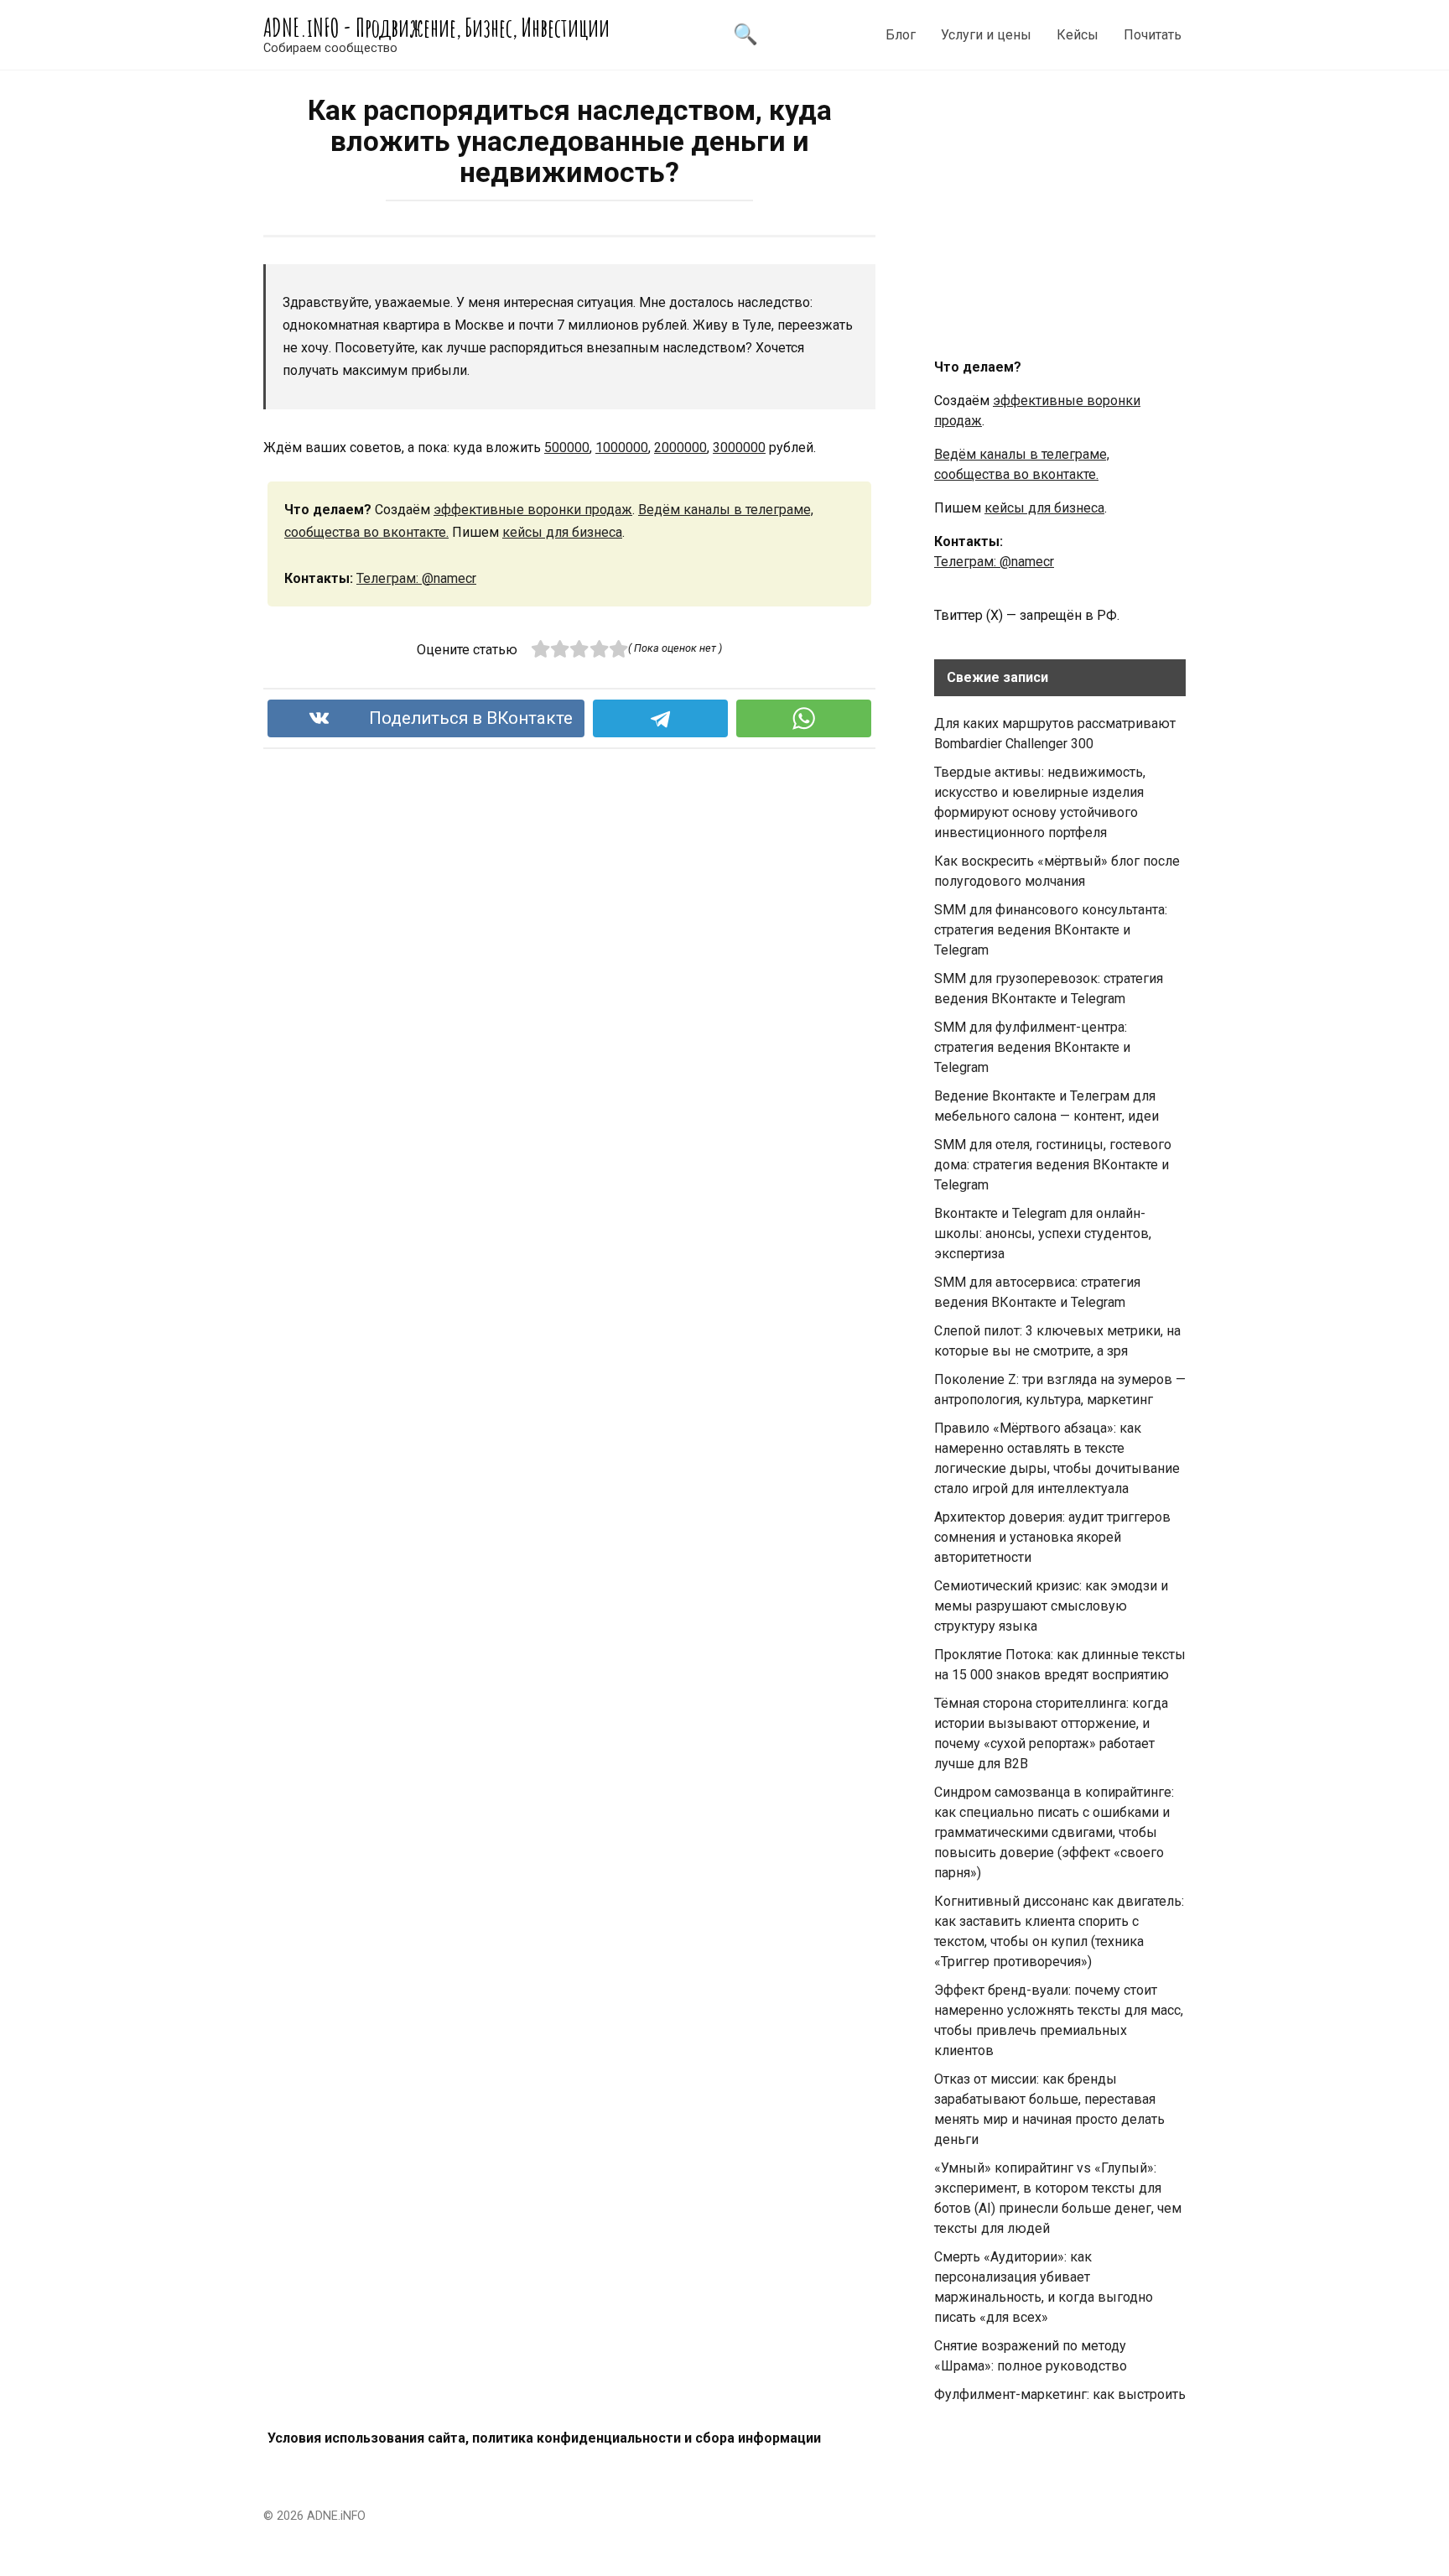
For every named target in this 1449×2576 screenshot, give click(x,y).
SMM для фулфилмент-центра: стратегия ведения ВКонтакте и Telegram (1032, 1047)
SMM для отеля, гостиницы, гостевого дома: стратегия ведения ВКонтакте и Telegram (1053, 1165)
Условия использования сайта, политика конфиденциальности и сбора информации (544, 2438)
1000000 (622, 448)
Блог (901, 35)
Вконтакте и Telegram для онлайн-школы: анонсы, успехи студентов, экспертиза (1043, 1233)
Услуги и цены (986, 35)
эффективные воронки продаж (533, 510)
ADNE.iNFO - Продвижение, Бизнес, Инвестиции (436, 27)
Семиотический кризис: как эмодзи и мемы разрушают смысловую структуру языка (1051, 1606)
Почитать (1153, 35)
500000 (567, 448)
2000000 (680, 448)
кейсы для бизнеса (562, 532)
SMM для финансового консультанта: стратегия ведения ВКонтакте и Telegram (1051, 930)
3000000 (739, 448)
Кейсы (1078, 35)
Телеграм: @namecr (416, 578)
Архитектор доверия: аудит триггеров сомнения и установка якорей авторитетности (1052, 1537)
